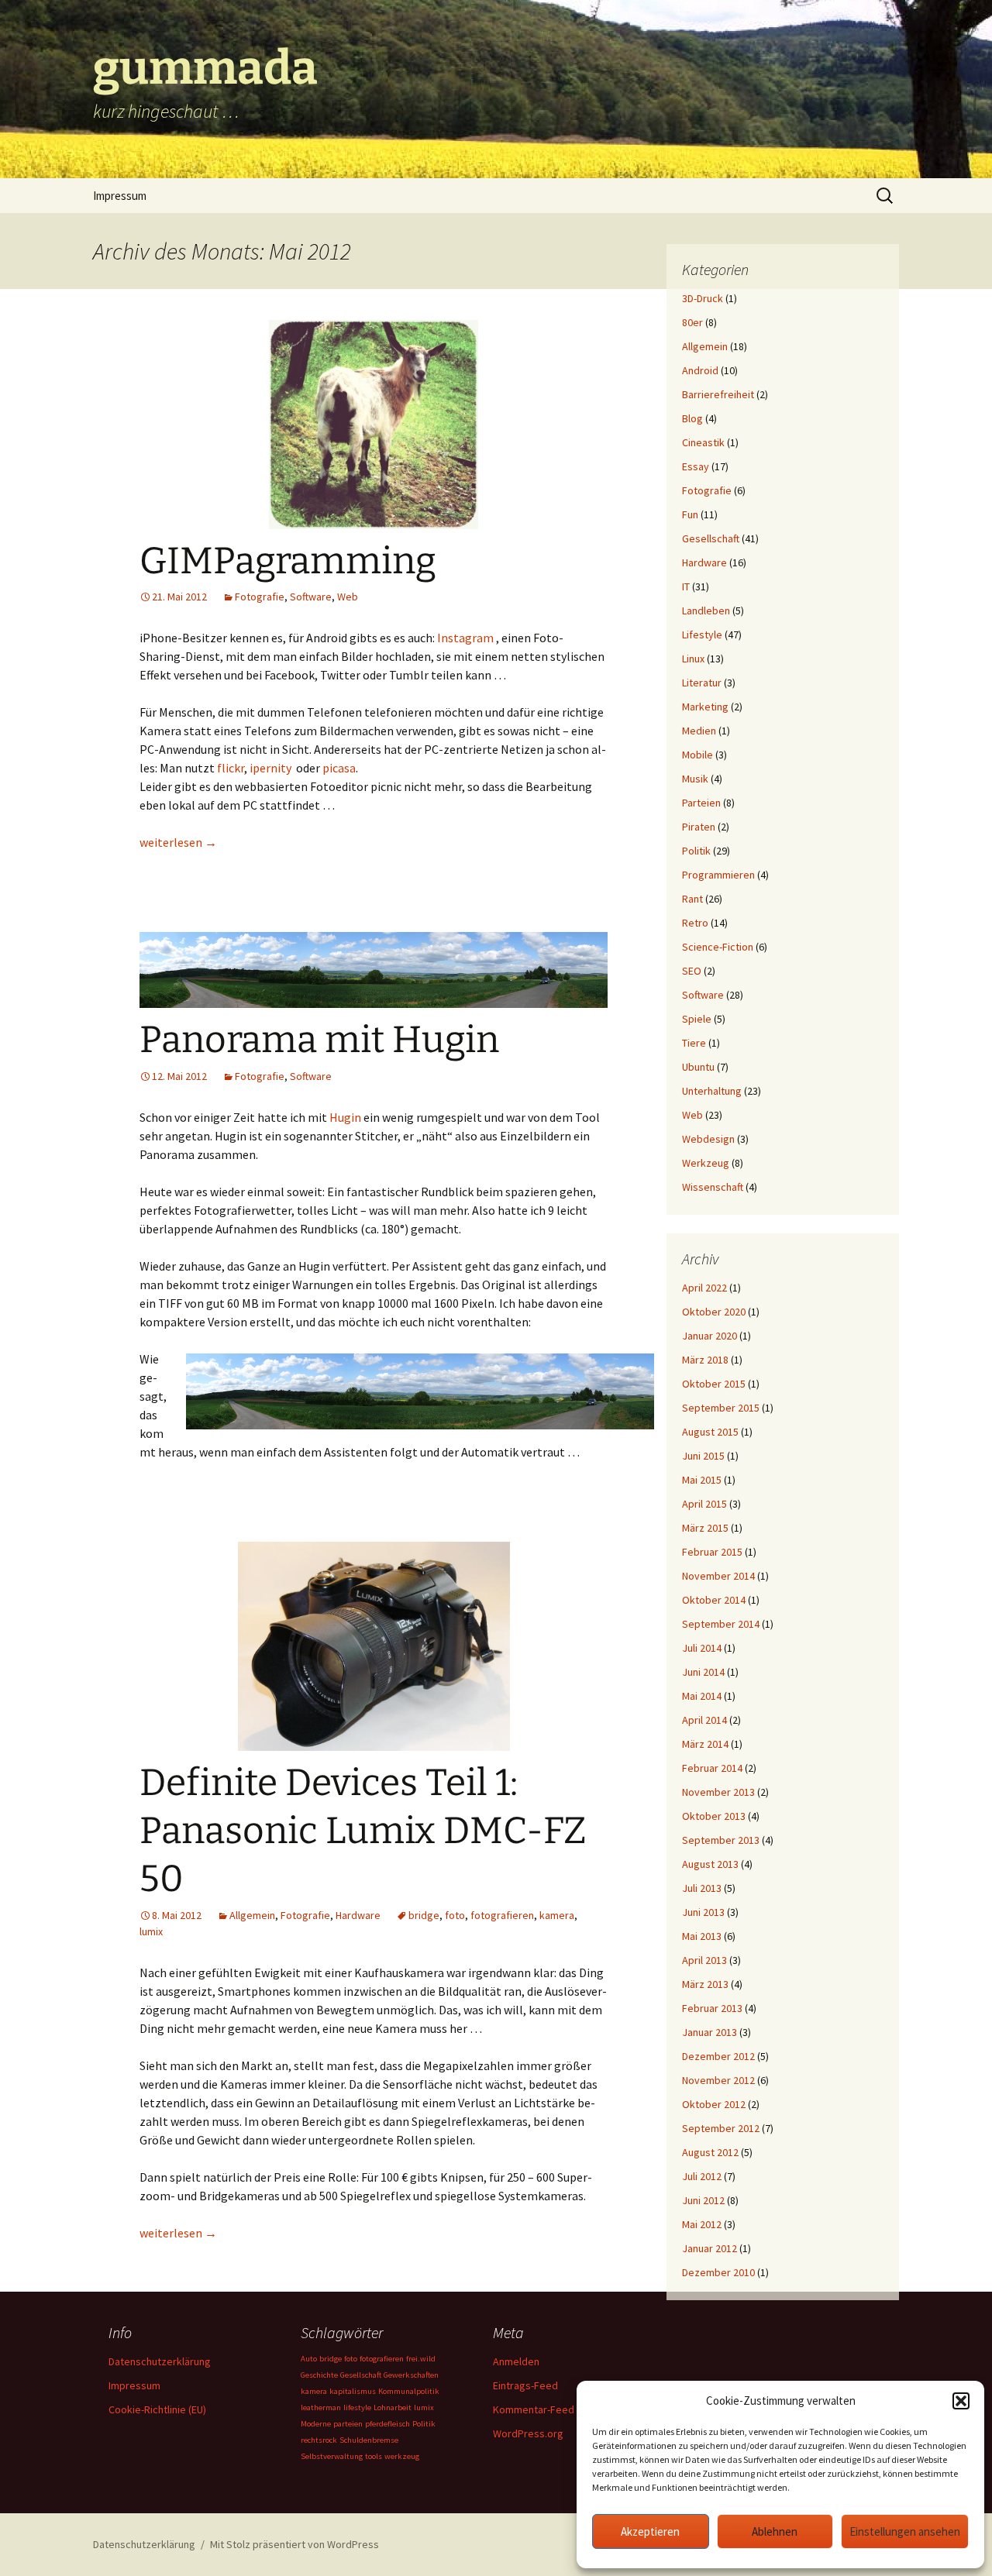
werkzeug (402, 2456)
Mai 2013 (702, 1936)
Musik (695, 779)
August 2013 (710, 1864)
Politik (696, 851)
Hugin (345, 1117)
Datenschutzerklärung (160, 2361)
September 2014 (721, 1624)
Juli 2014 (702, 1648)
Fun (690, 514)
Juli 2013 (702, 1888)
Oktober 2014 (714, 1600)
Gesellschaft (711, 538)
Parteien (701, 803)
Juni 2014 (703, 1672)
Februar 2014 (712, 1768)
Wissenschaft (713, 1187)
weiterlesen (178, 842)
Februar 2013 (712, 2008)
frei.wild (421, 2359)
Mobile (697, 755)
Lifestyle (702, 635)
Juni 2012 (703, 2200)
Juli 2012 (702, 2176)
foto (455, 1915)
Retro (695, 923)
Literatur (702, 683)
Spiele (697, 1019)
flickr (231, 768)
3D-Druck (703, 298)
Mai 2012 (702, 2224)
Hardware (358, 1915)
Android (700, 370)
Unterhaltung (712, 1091)
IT (686, 586)
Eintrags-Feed (525, 2385)
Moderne (316, 2424)
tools (374, 2456)
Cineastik (703, 442)
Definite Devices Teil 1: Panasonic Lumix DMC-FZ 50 (363, 1831)
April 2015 (704, 1504)
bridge (424, 1915)
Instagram (465, 638)
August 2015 (710, 1432)
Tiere (694, 1043)
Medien (699, 731)
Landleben (706, 610)
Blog (692, 418)
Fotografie (260, 597)
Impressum (120, 196)
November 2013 (718, 1792)
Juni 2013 (703, 1912)
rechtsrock (319, 2440)
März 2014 (705, 1744)
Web (348, 597)
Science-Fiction (718, 947)
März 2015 (705, 1528)
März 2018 (705, 1360)
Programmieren (718, 875)
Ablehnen (775, 2531)
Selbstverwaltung (332, 2456)
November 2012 (718, 2080)
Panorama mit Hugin (319, 1040)
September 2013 (721, 1840)
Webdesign (708, 1139)
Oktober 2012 (714, 2104)
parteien (348, 2424)
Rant (692, 899)
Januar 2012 (710, 2248)
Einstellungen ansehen (905, 2531)
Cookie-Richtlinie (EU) (157, 2409)
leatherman (321, 2407)
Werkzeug (706, 1163)
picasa (339, 768)
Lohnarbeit (393, 2407)
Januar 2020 (710, 1336)
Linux (693, 659)
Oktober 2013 (714, 1816)
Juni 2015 (703, 1456)
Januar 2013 (710, 2032)
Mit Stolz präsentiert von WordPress (294, 2544)
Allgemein (252, 1915)
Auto (309, 2359)
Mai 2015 (702, 1480)
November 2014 (718, 1576)
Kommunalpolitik (409, 2391)
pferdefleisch (387, 2424)
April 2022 (704, 1288)
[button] (961, 2401)
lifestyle (357, 2407)
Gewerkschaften (411, 2375)
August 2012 (710, 2152)
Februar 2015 (712, 1552)
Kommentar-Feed (534, 2409)
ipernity (270, 768)
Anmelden (516, 2361)
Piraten (699, 827)
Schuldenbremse (369, 2440)
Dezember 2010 (718, 2272)
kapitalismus (353, 2391)
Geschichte (319, 2375)
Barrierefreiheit (718, 394)
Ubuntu (698, 1067)
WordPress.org (528, 2433)
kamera (557, 1915)
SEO (692, 971)
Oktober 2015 (714, 1384)
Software (311, 597)
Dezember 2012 (718, 2056)
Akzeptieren (650, 2531)
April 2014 (704, 1720)
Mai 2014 (702, 1696)
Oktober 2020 (714, 1312)
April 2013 (704, 1960)
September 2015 (721, 1408)
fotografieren (502, 1915)
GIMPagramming (288, 561)
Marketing (705, 707)
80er (692, 322)
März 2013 (705, 1984)
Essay (696, 466)
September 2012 (721, 2128)
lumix (151, 1931)
